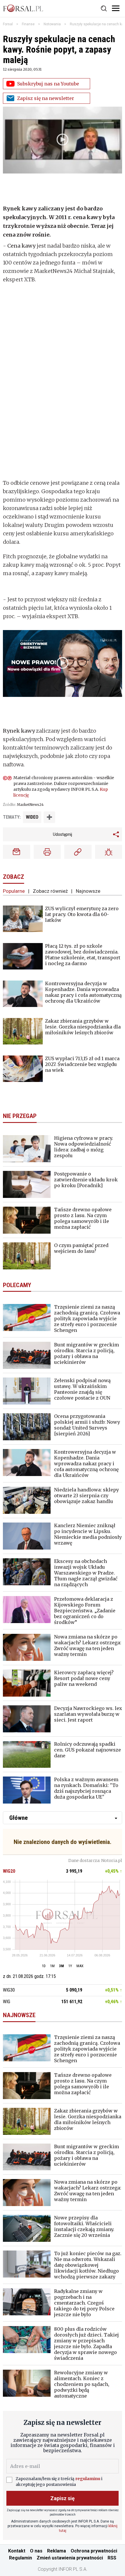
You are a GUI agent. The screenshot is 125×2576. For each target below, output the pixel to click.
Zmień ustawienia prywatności (70, 2558)
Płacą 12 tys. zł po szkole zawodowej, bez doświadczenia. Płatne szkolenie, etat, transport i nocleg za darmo (83, 955)
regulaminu (88, 2479)
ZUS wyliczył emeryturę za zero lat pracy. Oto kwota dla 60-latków (82, 914)
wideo (32, 817)
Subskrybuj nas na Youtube (48, 84)
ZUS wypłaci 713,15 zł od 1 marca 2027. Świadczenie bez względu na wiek (82, 1064)
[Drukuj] (47, 852)
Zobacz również (50, 891)
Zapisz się (63, 2498)
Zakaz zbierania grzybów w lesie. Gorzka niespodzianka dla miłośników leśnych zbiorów (83, 1027)
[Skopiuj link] (78, 852)
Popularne (14, 891)
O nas (36, 2551)
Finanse (28, 24)
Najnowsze (88, 891)
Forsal (8, 24)
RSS (112, 2558)
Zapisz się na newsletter (46, 98)
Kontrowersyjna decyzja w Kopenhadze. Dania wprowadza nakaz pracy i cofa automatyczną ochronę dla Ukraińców (83, 992)
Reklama (57, 2551)
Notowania (52, 24)
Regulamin (20, 2558)
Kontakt (17, 2551)
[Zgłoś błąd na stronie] (109, 852)
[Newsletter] (17, 852)
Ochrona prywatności (94, 2551)
